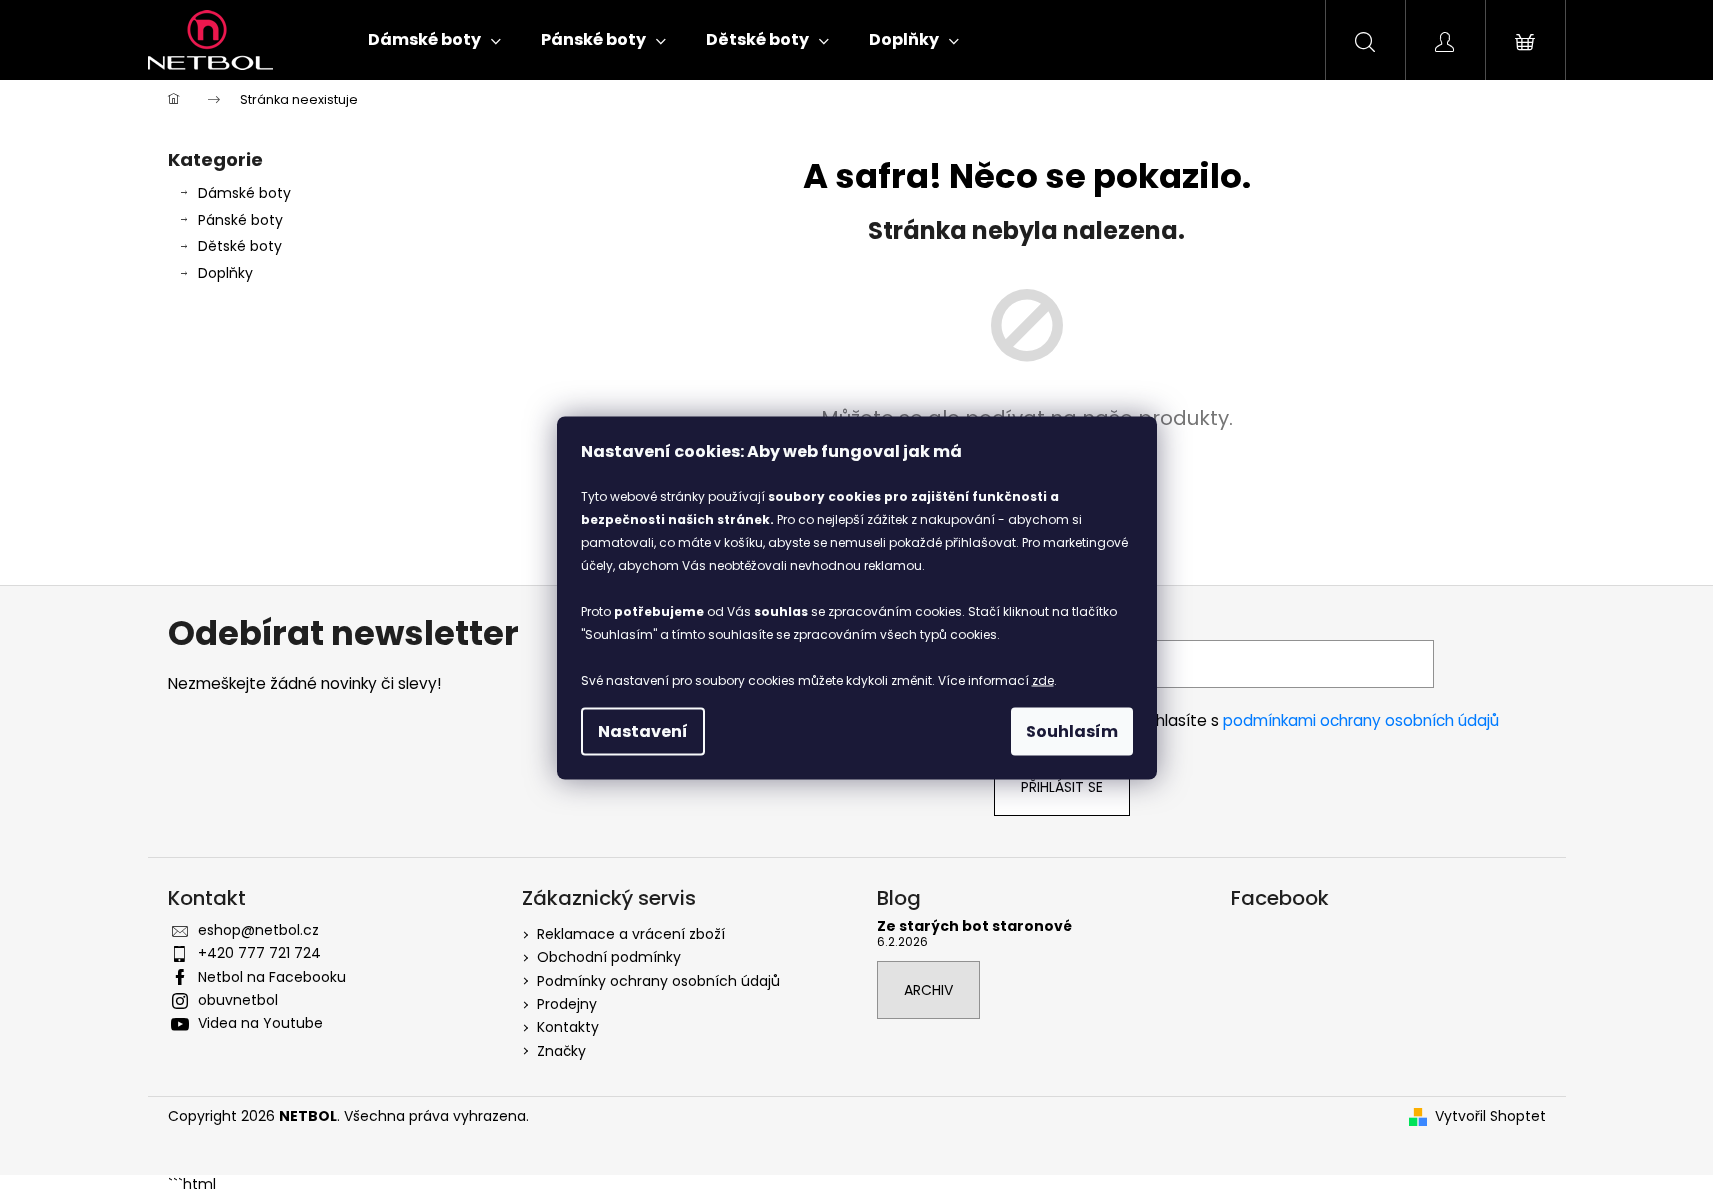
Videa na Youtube (260, 1023)
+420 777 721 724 (259, 953)
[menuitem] (434, 40)
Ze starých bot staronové (974, 926)
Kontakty (568, 1027)
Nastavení (643, 730)
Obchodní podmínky (609, 957)
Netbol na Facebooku (272, 977)
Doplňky (225, 273)
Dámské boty (244, 193)
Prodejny (567, 1004)
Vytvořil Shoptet (1490, 1116)
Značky (561, 1051)
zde (1043, 679)
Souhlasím (1072, 730)
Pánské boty (240, 220)
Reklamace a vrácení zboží (631, 934)
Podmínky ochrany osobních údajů (658, 981)
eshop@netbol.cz (258, 930)
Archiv (928, 990)
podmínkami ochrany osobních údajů (1361, 720)
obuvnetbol (238, 1000)
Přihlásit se (1062, 787)
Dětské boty (240, 246)
